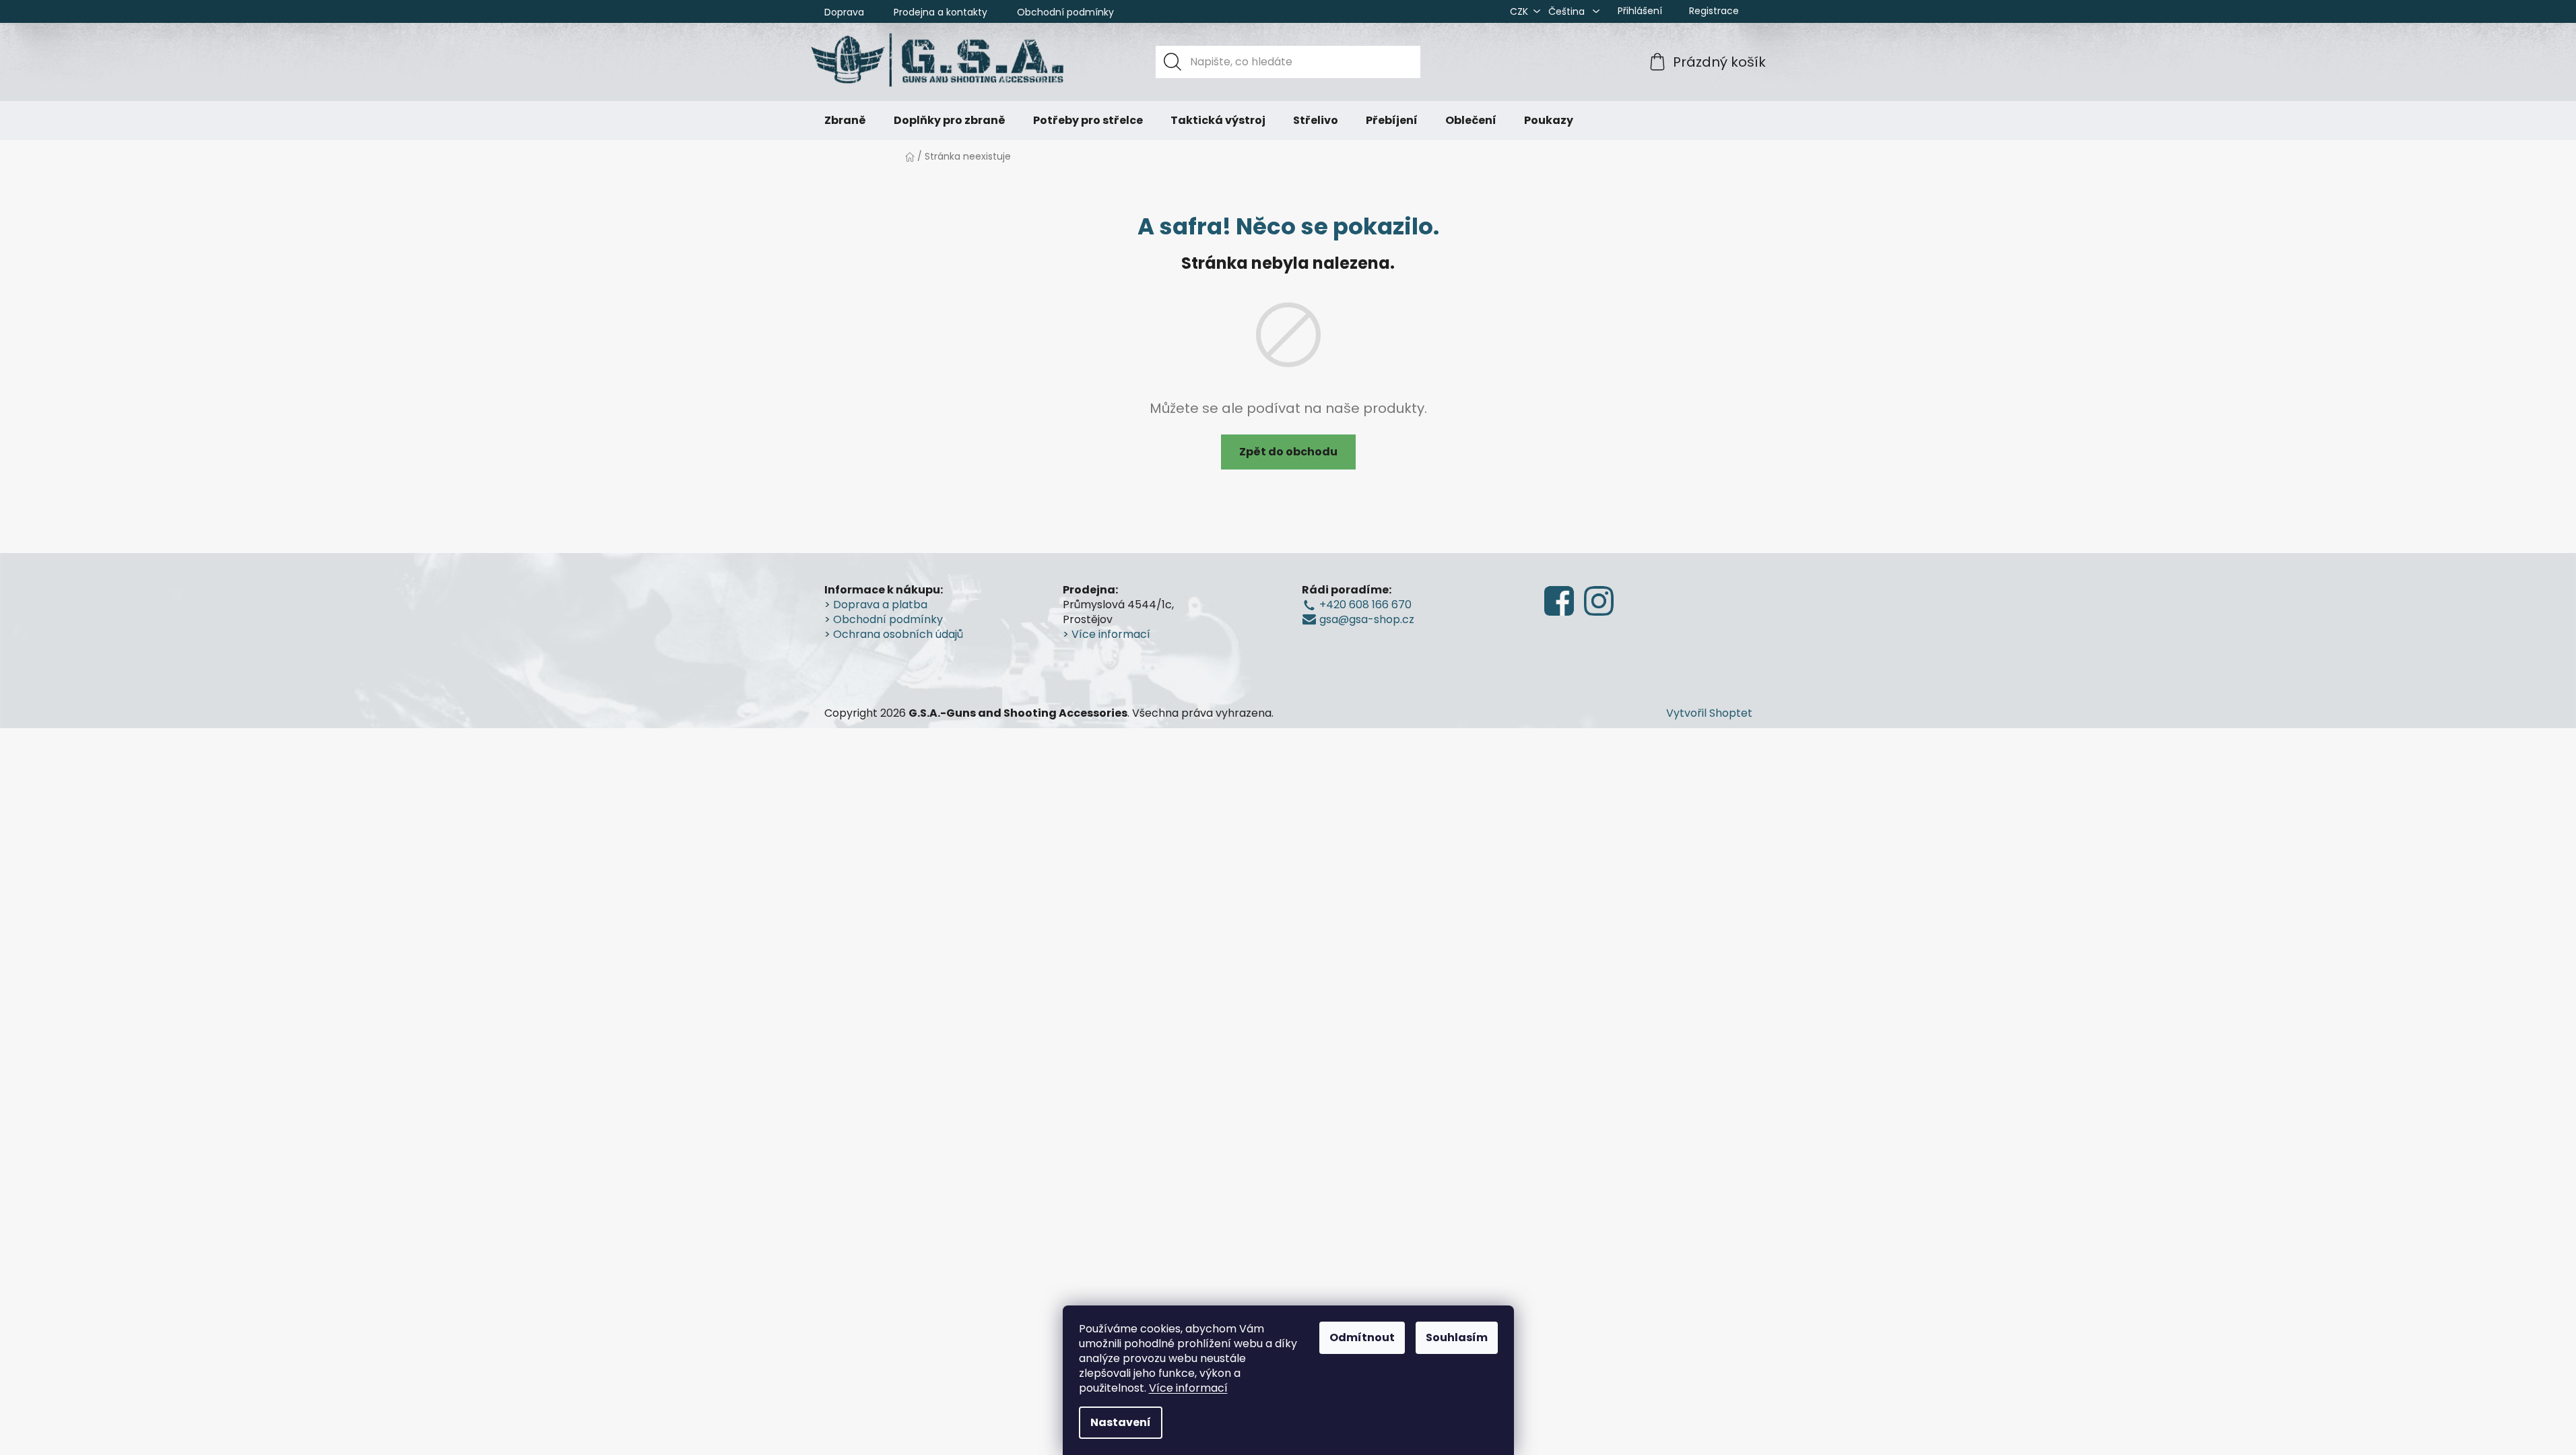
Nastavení (1121, 1422)
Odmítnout (1362, 1337)
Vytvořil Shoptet (1709, 713)
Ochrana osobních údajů (898, 635)
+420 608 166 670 (1365, 605)
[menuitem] (845, 121)
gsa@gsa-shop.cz (1367, 620)
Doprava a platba (880, 605)
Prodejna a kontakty (940, 12)
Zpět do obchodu (1288, 452)
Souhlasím (1457, 1337)
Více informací (1188, 1388)
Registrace (1714, 11)
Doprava (844, 12)
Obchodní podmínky (1065, 12)
